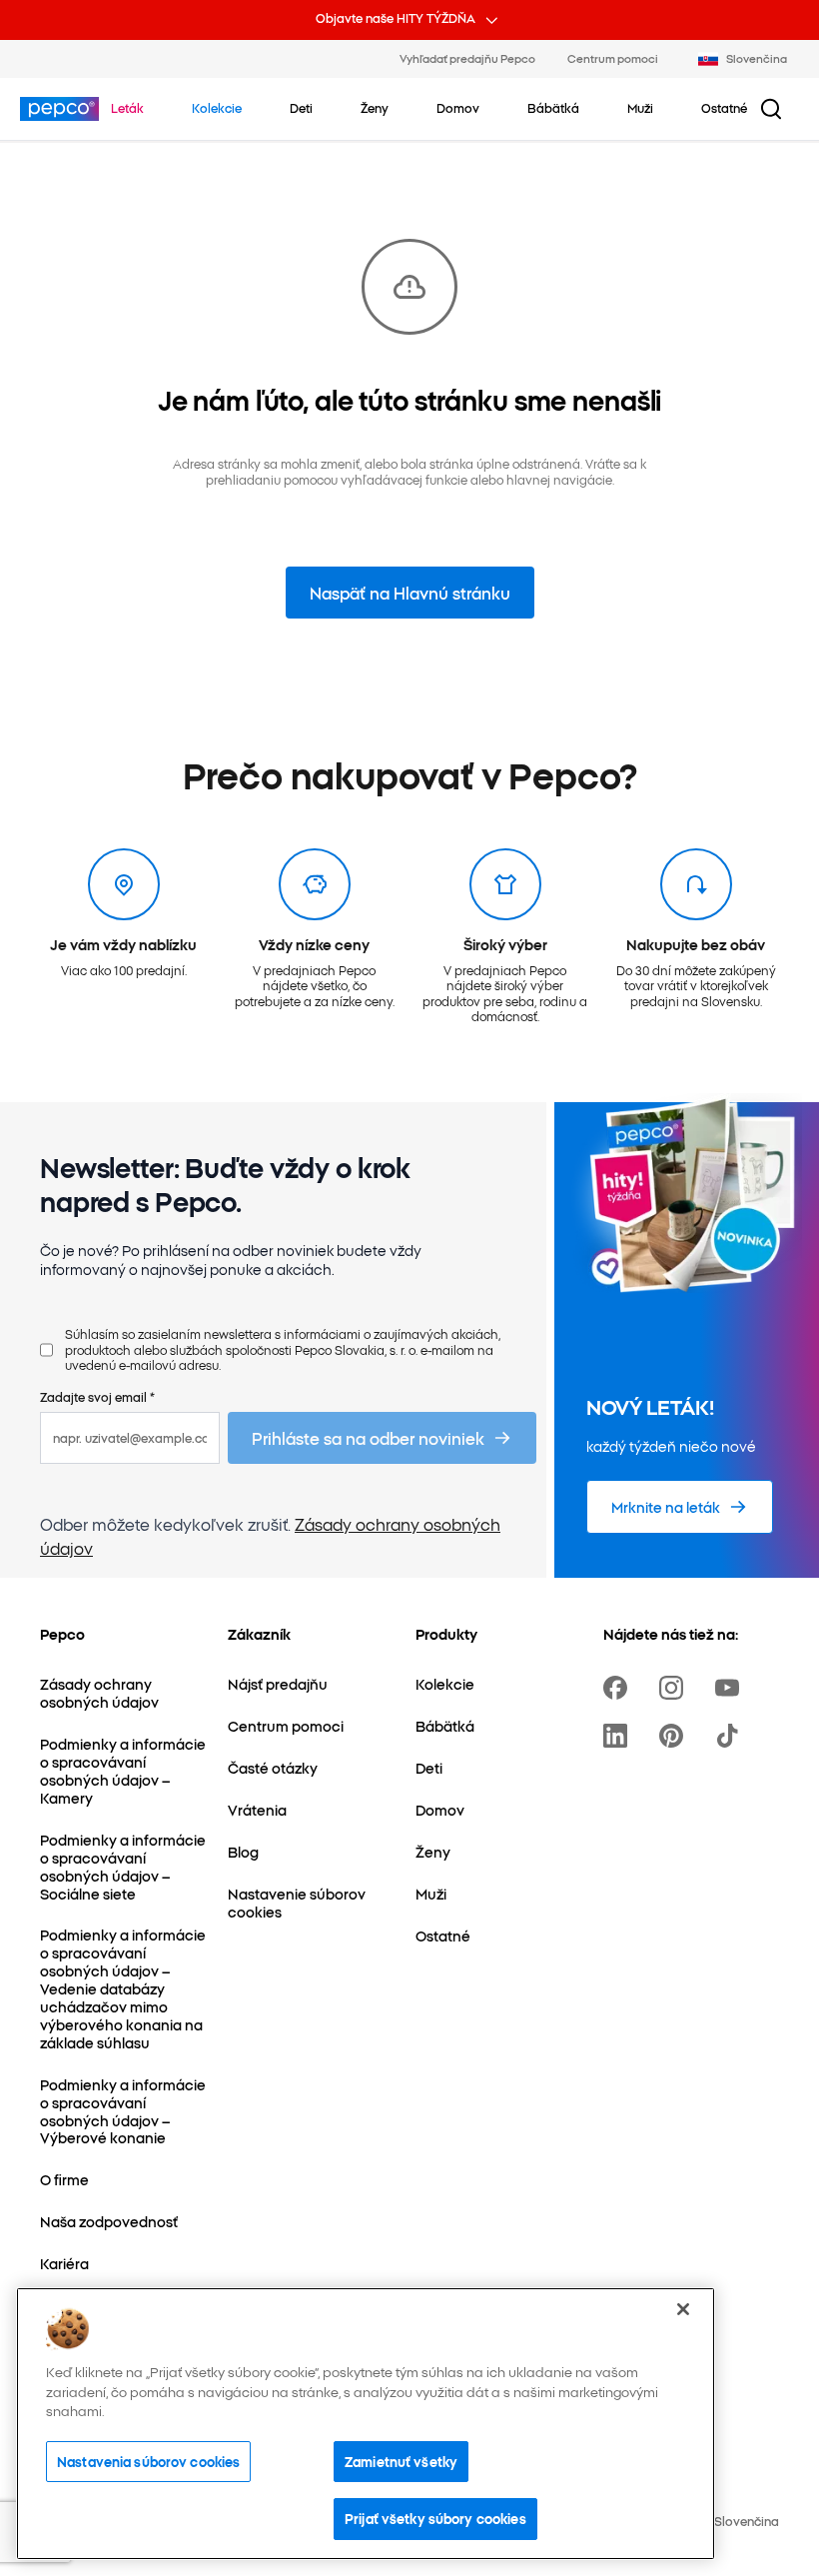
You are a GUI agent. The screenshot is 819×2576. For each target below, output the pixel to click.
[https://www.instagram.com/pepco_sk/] (675, 1688)
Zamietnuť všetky (401, 2461)
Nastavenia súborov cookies (148, 2461)
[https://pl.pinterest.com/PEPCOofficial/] (675, 1736)
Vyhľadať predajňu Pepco (467, 58)
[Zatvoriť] (683, 2309)
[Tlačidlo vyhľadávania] (771, 109)
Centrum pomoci (613, 58)
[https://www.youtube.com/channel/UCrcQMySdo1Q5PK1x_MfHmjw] (731, 1688)
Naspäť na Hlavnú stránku (410, 593)
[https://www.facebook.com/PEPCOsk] (619, 1688)
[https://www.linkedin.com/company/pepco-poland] (619, 1736)
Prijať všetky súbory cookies (435, 2518)
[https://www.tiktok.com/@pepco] (731, 1736)
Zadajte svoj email (97, 1396)
